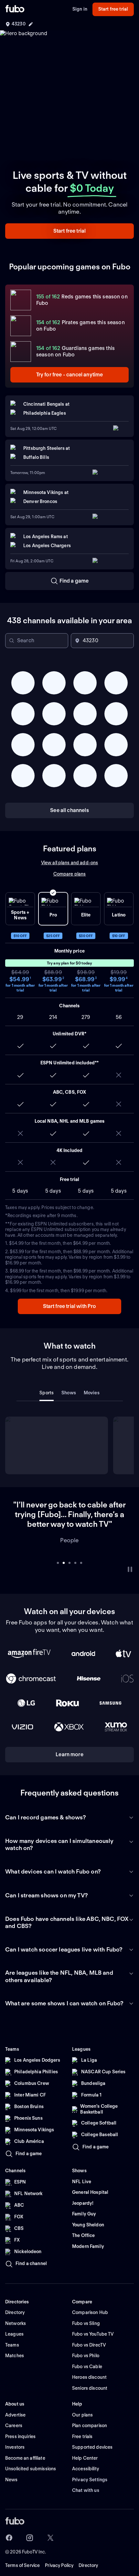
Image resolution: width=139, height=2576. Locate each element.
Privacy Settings (90, 2460)
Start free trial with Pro (70, 1306)
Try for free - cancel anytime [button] (70, 375)
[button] (69, 231)
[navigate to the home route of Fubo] (15, 9)
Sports (47, 1393)
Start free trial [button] (113, 9)
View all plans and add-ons (70, 863)
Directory (88, 2546)
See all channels (69, 810)
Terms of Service (22, 2546)
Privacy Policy (59, 2546)
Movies (92, 1393)
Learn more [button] (69, 1735)
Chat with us (86, 2471)
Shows (69, 1393)
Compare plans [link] (70, 874)
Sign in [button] (80, 9)
